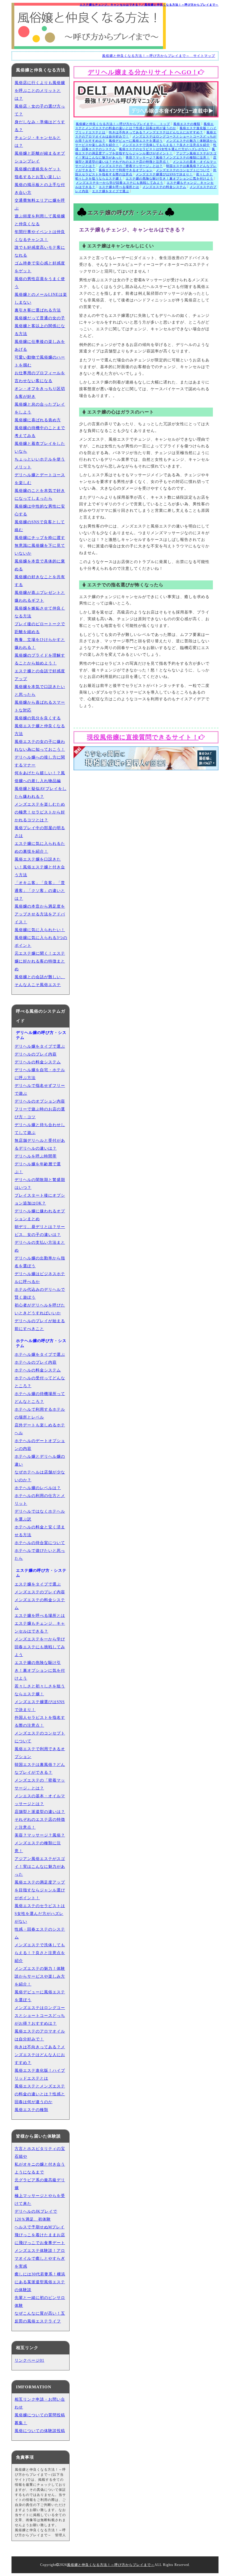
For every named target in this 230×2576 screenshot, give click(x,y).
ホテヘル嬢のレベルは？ (38, 1488)
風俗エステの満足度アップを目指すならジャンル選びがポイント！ (40, 1890)
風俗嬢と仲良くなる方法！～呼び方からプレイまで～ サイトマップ (159, 56)
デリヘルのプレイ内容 (36, 1054)
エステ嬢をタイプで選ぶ (111, 191)
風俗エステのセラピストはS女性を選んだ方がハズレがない (164, 149)
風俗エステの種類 (187, 124)
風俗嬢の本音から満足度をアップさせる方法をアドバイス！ (40, 914)
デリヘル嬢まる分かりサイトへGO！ (143, 72)
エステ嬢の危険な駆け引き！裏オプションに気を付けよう (169, 178)
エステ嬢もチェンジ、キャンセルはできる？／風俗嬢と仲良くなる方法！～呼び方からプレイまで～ (149, 5)
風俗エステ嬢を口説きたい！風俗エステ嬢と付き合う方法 (40, 867)
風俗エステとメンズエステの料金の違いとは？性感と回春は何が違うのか (40, 2094)
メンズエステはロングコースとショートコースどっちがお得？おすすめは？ (40, 2016)
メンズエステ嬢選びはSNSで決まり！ (164, 174)
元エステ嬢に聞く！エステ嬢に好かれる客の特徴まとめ (40, 961)
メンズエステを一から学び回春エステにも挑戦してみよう (119, 183)
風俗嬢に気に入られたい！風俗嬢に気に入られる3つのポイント (41, 938)
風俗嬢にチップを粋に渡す (40, 538)
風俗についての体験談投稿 (40, 2431)
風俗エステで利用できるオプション (126, 170)
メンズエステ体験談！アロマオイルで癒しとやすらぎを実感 (40, 2258)
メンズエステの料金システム (164, 187)
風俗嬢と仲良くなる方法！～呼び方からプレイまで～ (111, 2565)
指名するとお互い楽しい (38, 177)
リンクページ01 (29, 2360)
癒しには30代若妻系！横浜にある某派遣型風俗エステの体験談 (40, 2282)
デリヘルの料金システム (38, 1062)
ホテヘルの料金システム (38, 1370)
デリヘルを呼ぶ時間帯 (36, 1156)
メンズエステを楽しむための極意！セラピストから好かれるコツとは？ (40, 812)
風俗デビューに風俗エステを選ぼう (136, 141)
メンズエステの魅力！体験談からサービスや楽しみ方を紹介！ (40, 1976)
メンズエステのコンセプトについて (183, 170)
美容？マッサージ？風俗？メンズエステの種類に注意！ (168, 157)
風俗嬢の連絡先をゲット (38, 169)
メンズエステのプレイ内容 (40, 1592)
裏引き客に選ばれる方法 (38, 310)
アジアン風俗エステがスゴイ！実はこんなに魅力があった (40, 1867)
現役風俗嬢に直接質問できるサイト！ (143, 737)
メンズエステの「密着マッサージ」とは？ (131, 166)
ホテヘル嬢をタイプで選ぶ (40, 1355)
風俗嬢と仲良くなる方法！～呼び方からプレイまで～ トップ (123, 124)
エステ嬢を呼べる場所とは (119, 187)
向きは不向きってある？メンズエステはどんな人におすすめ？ (156, 132)
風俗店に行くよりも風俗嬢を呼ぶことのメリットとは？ (40, 91)
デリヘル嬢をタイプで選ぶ (40, 1046)
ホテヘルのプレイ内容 (36, 1362)
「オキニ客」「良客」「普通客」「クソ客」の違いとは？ (40, 891)
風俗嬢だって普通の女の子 (40, 318)
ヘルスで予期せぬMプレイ (40, 2227)
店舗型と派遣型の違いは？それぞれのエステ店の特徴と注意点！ (40, 1820)
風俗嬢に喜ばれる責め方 (38, 420)
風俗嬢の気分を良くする (38, 718)
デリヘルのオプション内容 (40, 1101)
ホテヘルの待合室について (40, 1543)
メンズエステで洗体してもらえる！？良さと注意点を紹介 (166, 145)
